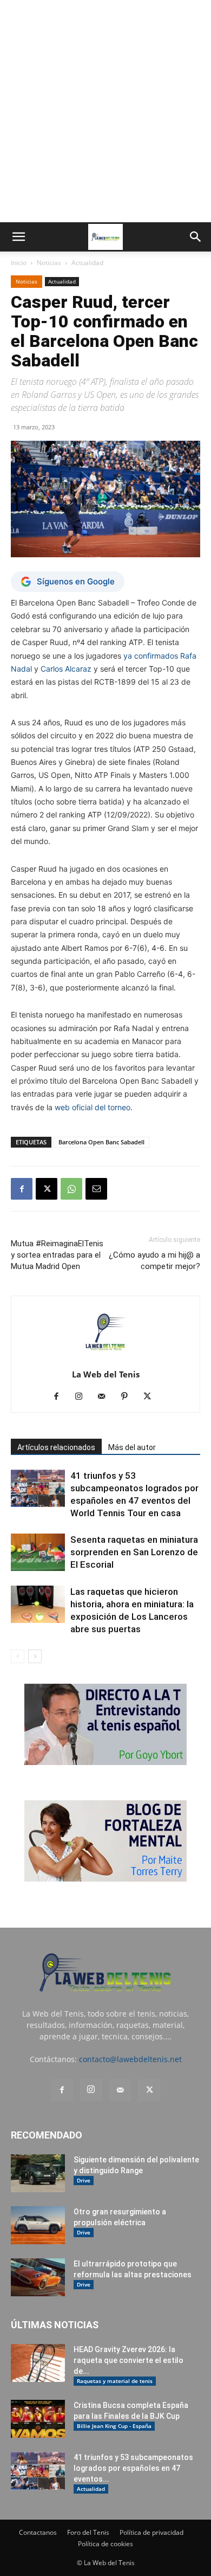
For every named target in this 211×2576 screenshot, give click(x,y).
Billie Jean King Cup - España (114, 2426)
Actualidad (87, 263)
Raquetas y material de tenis (115, 2381)
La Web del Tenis (106, 1374)
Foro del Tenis (88, 2532)
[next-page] (35, 1656)
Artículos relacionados (56, 1447)
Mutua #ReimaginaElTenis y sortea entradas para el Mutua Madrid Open (57, 1255)
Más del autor (132, 1447)
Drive (84, 2180)
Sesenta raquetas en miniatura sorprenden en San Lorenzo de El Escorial (134, 1552)
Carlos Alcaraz (66, 669)
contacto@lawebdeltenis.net (130, 2059)
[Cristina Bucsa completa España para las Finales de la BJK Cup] (38, 2419)
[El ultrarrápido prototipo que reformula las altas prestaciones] (38, 2277)
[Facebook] (22, 1189)
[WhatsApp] (71, 1189)
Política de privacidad (151, 2532)
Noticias (49, 263)
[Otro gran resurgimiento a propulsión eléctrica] (38, 2225)
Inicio (19, 263)
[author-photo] (105, 1359)
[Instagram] (83, 1397)
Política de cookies (105, 2544)
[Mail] (106, 1397)
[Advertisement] (105, 111)
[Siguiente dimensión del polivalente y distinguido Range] (38, 2173)
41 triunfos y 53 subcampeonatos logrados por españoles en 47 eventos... (133, 2468)
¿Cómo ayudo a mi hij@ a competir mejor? (154, 1261)
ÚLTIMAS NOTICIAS (55, 2325)
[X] (47, 1189)
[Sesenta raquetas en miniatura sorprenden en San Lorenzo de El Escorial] (38, 1552)
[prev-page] (18, 1656)
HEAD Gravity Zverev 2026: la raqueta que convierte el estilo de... (128, 2360)
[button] (18, 237)
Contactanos (38, 2532)
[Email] (96, 1189)
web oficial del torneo (93, 1107)
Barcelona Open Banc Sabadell (101, 1142)
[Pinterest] (128, 1397)
